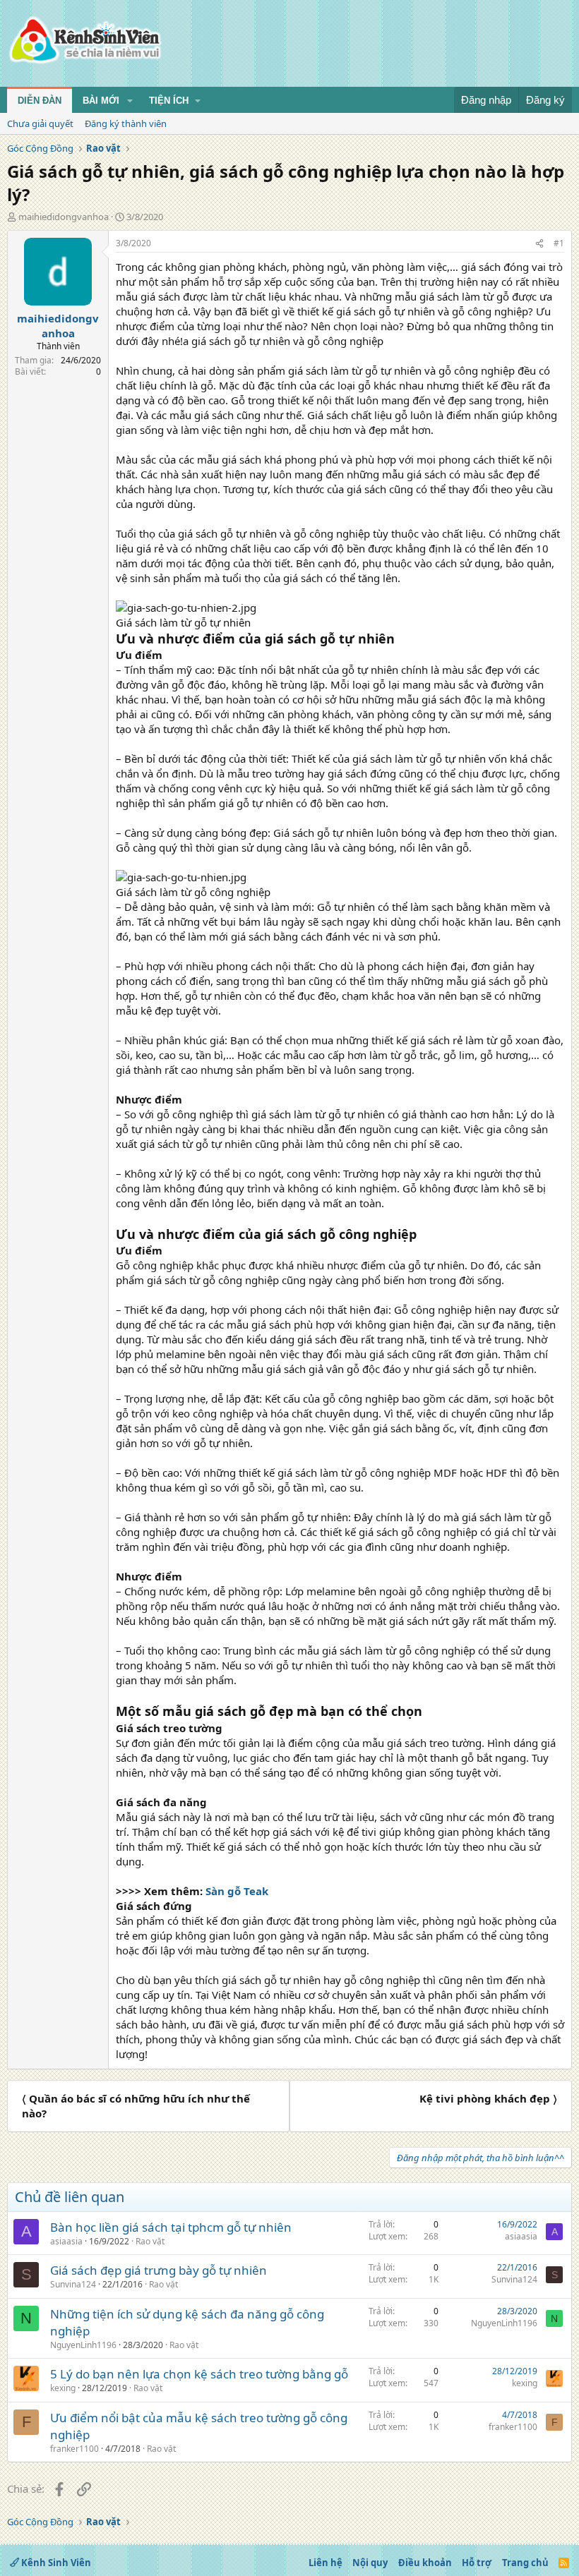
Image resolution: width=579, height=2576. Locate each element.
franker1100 (74, 2449)
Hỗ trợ (477, 2563)
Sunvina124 (73, 2284)
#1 (559, 243)
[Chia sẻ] (539, 244)
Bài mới (101, 101)
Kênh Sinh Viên (55, 2563)
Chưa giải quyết (40, 123)
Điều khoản (425, 2563)
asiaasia (66, 2241)
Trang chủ (525, 2563)
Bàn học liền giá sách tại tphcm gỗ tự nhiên (171, 2227)
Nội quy (370, 2563)
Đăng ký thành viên (126, 123)
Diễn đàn (40, 101)
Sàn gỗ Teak (237, 1891)
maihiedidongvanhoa (64, 217)
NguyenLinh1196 (83, 2345)
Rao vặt (150, 2241)
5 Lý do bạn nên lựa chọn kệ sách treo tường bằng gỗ (199, 2374)
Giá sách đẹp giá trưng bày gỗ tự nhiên (159, 2270)
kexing (63, 2388)
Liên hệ (326, 2563)
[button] (130, 101)
